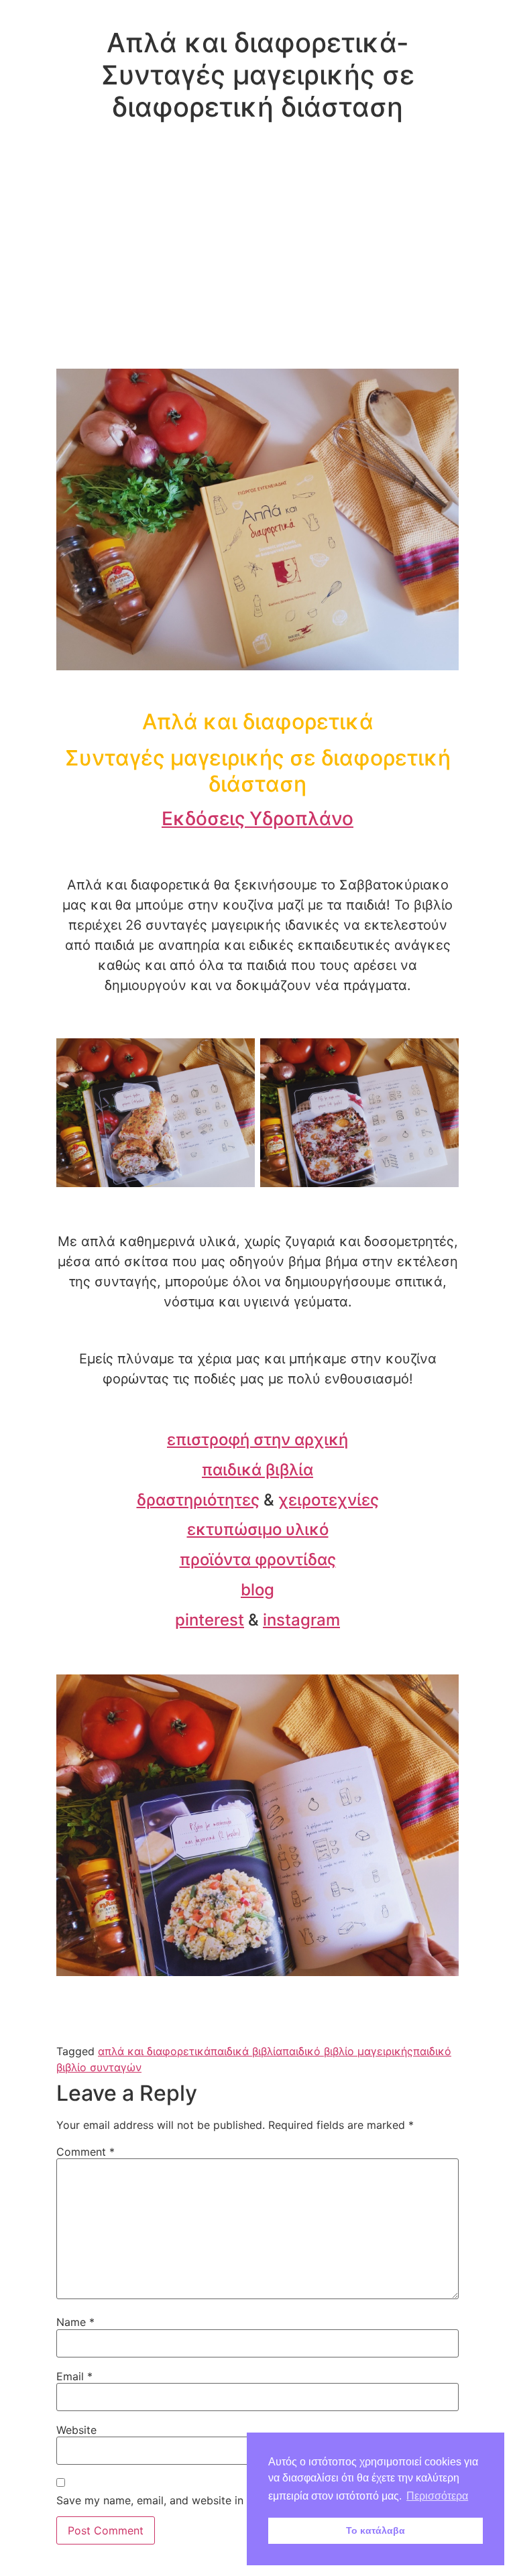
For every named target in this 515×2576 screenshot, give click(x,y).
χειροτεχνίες (329, 1500)
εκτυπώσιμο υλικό (258, 1529)
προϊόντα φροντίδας (258, 1559)
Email (74, 2376)
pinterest (210, 1620)
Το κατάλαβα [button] (376, 2530)
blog (257, 1590)
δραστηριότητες (198, 1500)
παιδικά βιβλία (257, 1470)
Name (75, 2322)
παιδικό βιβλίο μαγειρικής (348, 2051)
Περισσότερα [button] (437, 2496)
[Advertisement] (257, 268)
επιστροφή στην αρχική (257, 1439)
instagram (301, 1620)
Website (76, 2430)
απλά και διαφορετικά (154, 2051)
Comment (85, 2152)
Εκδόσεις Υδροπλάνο (257, 818)
